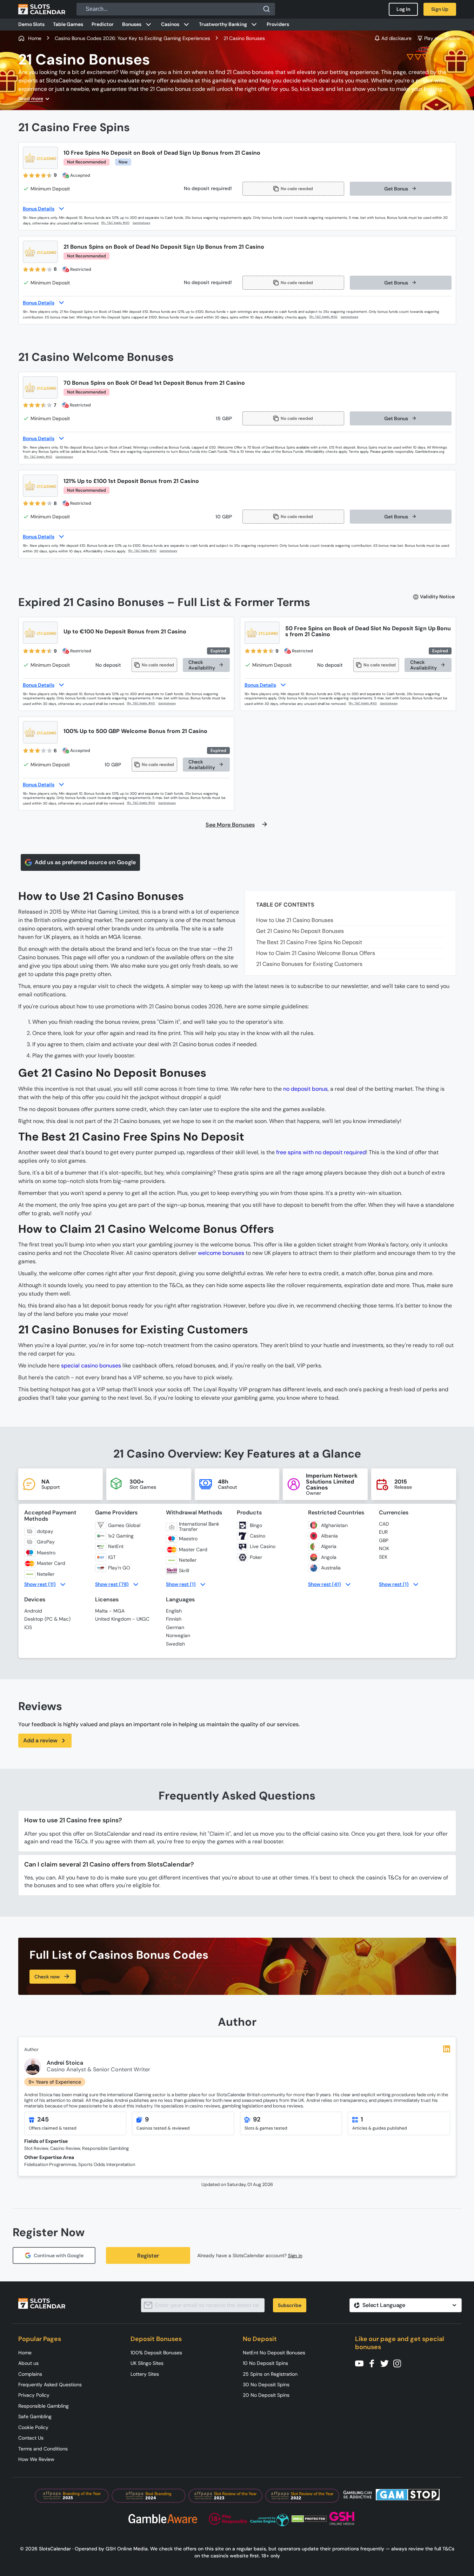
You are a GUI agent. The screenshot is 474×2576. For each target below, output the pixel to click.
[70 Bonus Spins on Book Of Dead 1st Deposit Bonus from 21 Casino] (40, 388)
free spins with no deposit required (321, 1152)
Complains (30, 2374)
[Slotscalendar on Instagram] (399, 2363)
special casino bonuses (91, 1366)
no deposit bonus (305, 1089)
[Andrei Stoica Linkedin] (447, 2049)
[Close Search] (267, 9)
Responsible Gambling (44, 2406)
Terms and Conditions (43, 2449)
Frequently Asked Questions (50, 2385)
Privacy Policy (34, 2395)
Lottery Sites (145, 2374)
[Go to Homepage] (42, 9)
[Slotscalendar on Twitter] (387, 2363)
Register (148, 2256)
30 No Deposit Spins (266, 2385)
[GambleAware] (145, 223)
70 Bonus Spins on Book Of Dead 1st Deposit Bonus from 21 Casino (154, 383)
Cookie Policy (33, 2427)
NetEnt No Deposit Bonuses (274, 2353)
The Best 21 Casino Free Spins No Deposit (309, 942)
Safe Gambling (35, 2416)
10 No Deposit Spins (265, 2363)
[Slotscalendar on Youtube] (361, 2363)
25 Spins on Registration (270, 2374)
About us (28, 2363)
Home (25, 2353)
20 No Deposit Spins (266, 2395)
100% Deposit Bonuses (156, 2353)
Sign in (295, 2256)
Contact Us (31, 2438)
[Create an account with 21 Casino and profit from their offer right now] (116, 223)
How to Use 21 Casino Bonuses (295, 920)
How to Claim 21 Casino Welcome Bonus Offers (316, 953)
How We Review (36, 2459)
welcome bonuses (221, 1253)
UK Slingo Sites (147, 2363)
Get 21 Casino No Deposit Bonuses (300, 931)
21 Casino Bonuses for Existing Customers (309, 964)
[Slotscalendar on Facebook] (374, 2363)
